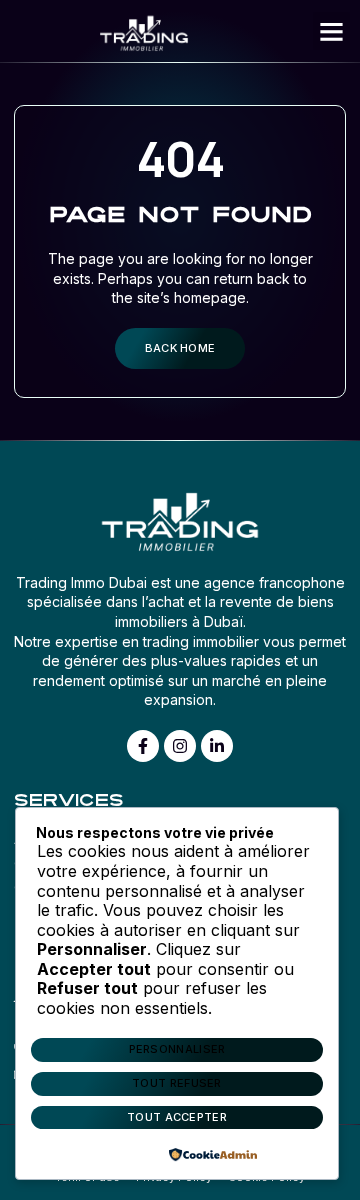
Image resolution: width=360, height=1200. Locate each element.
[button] (332, 31)
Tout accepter (177, 1117)
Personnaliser (177, 1049)
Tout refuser (177, 1083)
